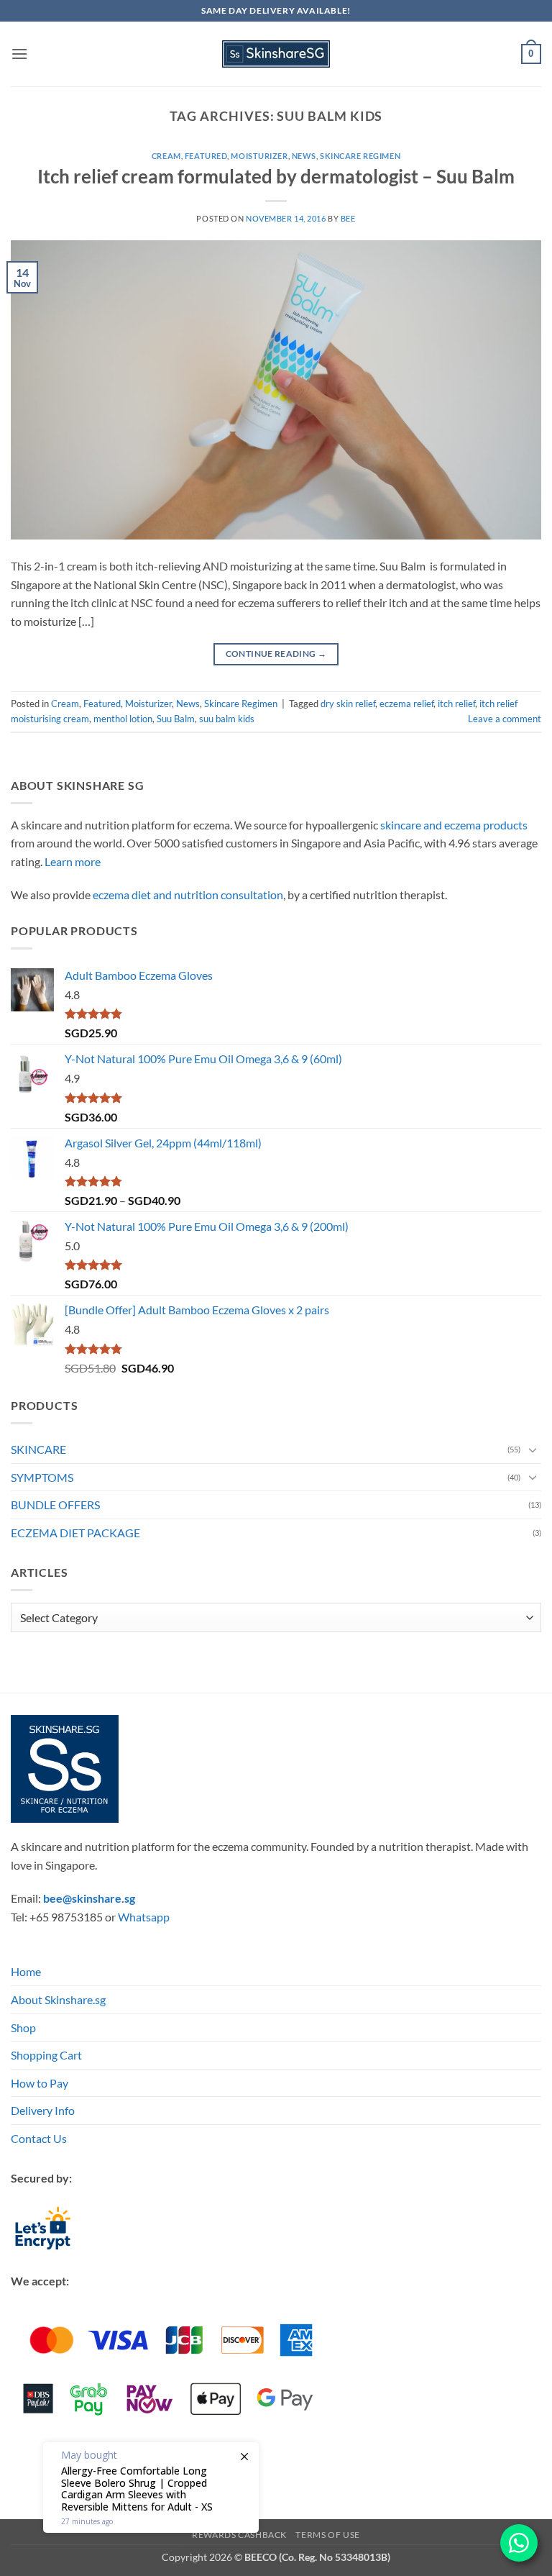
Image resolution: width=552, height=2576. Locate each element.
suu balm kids (227, 719)
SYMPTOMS (42, 1477)
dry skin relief (348, 704)
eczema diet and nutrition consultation (188, 895)
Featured (206, 156)
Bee (348, 218)
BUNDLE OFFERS (55, 1505)
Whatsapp (144, 1917)
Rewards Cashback (239, 2535)
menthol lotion (123, 719)
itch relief (456, 704)
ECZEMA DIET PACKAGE (75, 1533)
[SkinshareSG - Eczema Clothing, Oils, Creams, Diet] (276, 54)
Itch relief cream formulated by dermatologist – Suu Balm (276, 176)
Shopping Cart (46, 2055)
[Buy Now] (151, 2488)
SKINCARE (38, 1449)
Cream (166, 156)
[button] (19, 54)
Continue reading (276, 654)
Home (26, 1971)
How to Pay (40, 2083)
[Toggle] (533, 1449)
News (304, 156)
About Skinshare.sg (58, 1999)
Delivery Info (43, 2110)
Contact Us (39, 2138)
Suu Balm (176, 719)
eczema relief (406, 704)
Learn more (73, 861)
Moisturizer (259, 156)
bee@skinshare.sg (89, 1898)
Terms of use (327, 2535)
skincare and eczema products (454, 825)
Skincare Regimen (360, 156)
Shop (23, 2027)
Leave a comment (505, 719)
